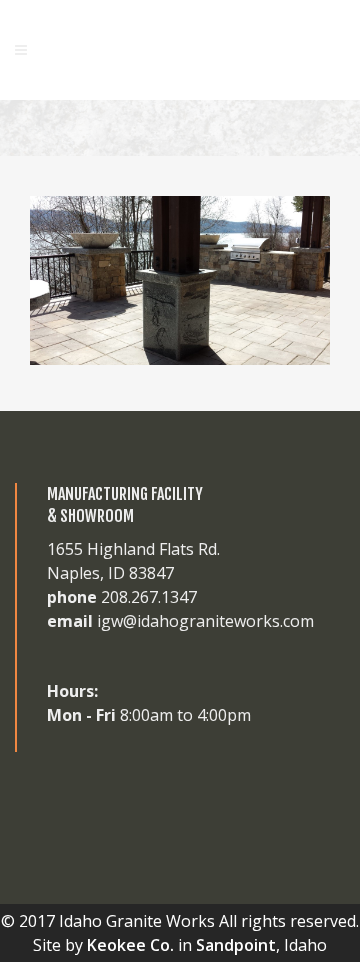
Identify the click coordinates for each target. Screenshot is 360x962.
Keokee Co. (130, 945)
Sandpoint (236, 945)
